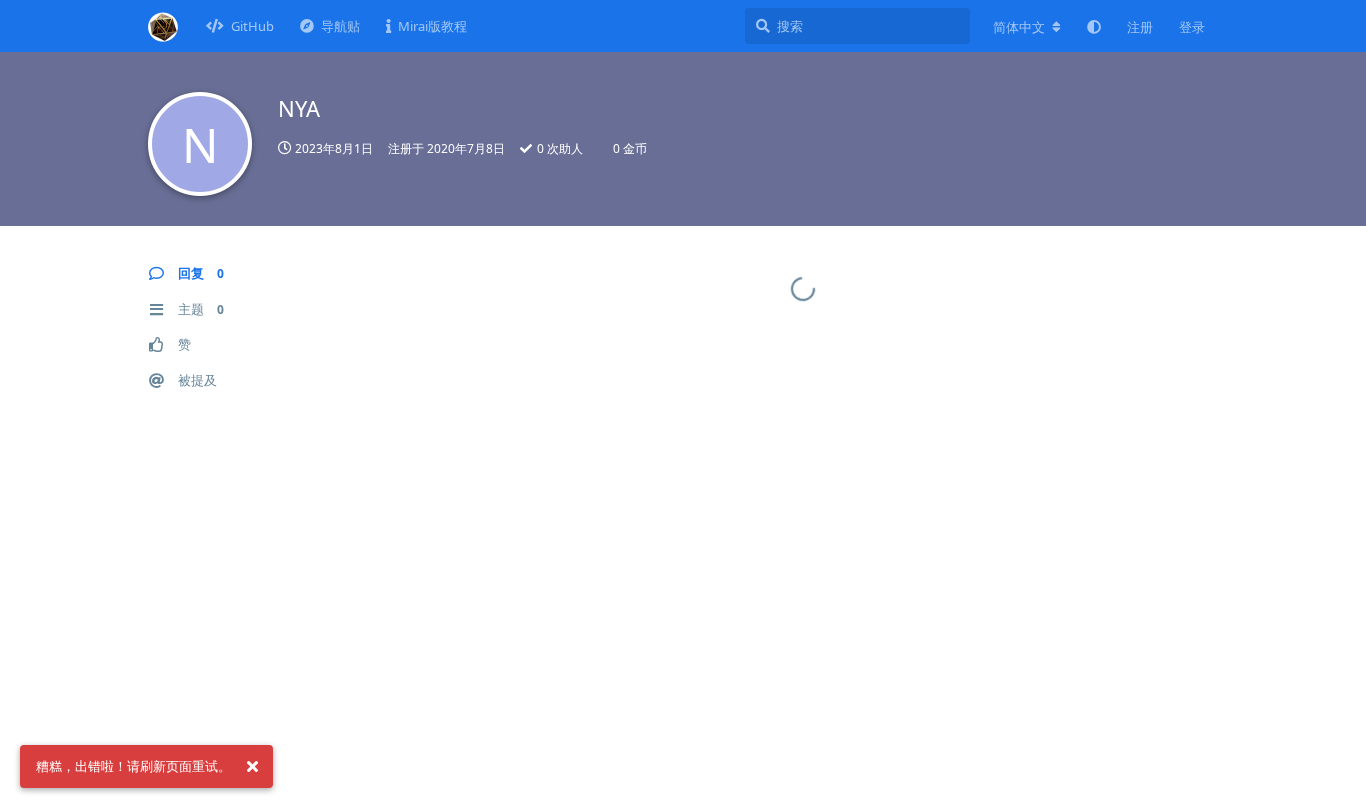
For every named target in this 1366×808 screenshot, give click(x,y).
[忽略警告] (252, 767)
